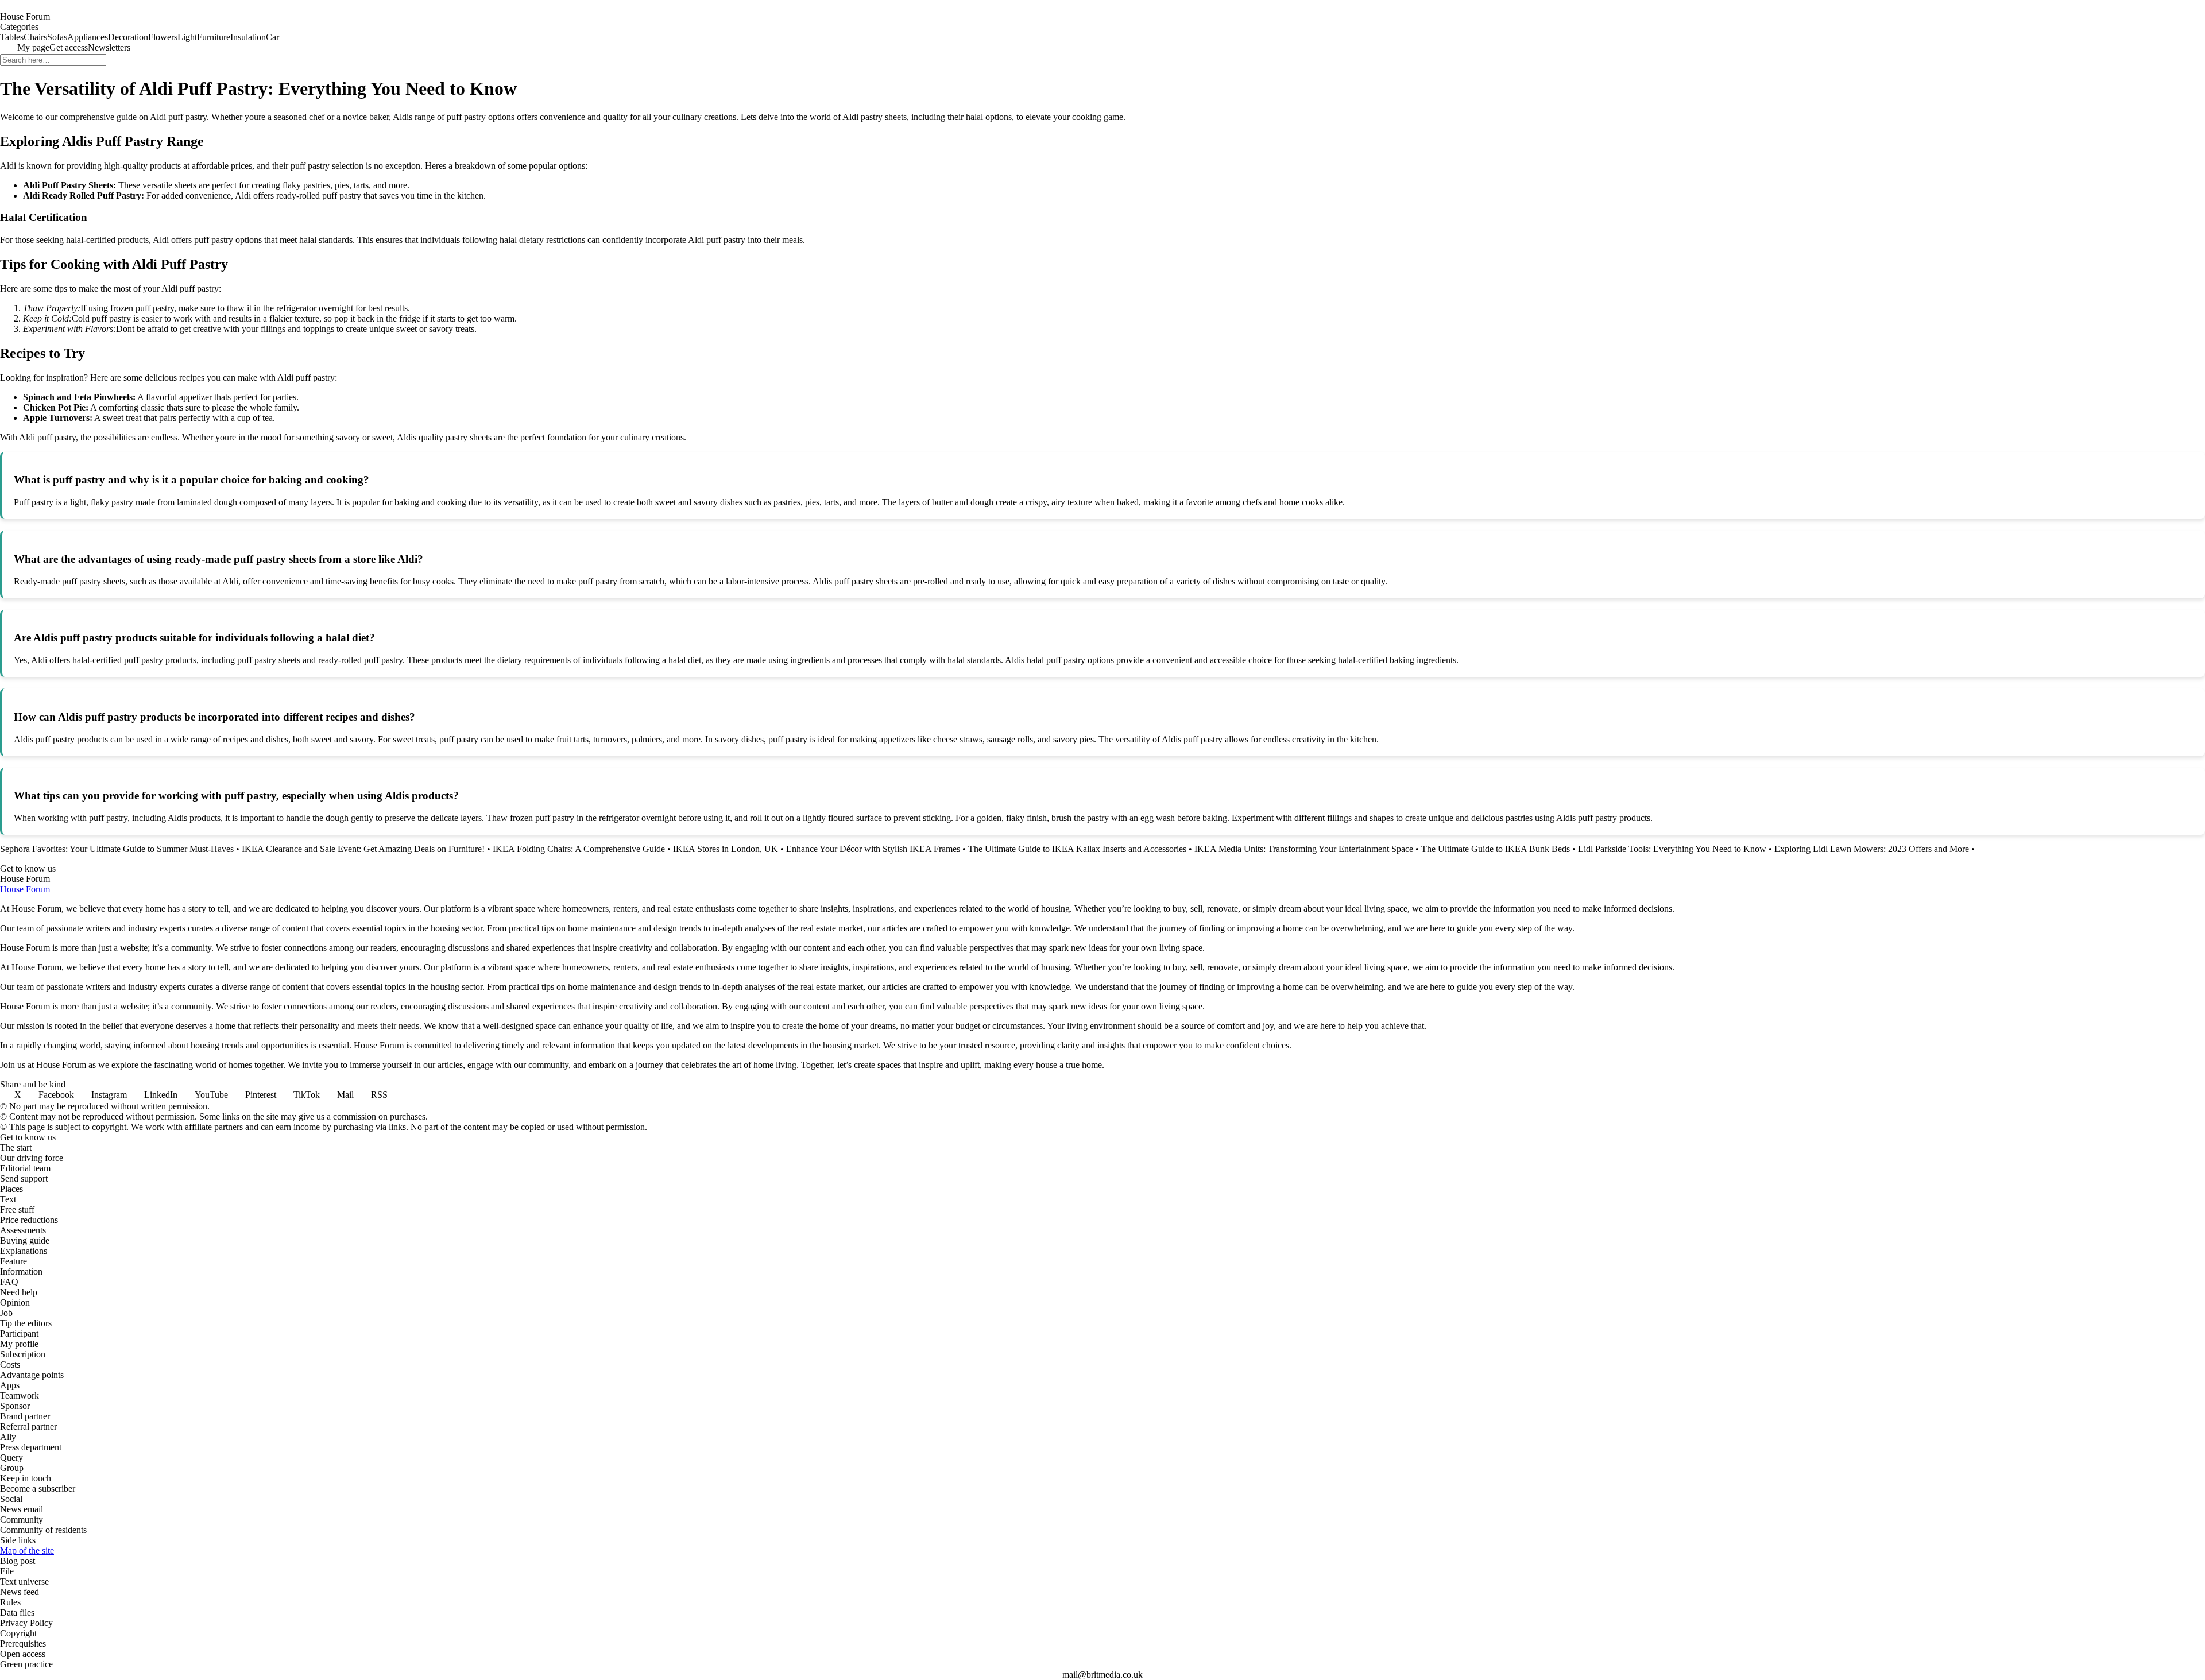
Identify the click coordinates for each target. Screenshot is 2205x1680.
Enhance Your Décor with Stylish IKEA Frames (873, 849)
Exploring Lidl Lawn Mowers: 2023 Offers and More (1872, 849)
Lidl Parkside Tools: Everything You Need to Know (1672, 849)
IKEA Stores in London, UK (726, 849)
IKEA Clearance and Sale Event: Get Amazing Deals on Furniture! (363, 849)
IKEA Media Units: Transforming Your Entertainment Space (1304, 849)
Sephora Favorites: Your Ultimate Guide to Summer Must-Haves (117, 849)
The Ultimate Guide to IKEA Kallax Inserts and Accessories (1077, 849)
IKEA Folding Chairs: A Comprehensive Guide (579, 849)
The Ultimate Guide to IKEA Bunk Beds (1496, 849)
